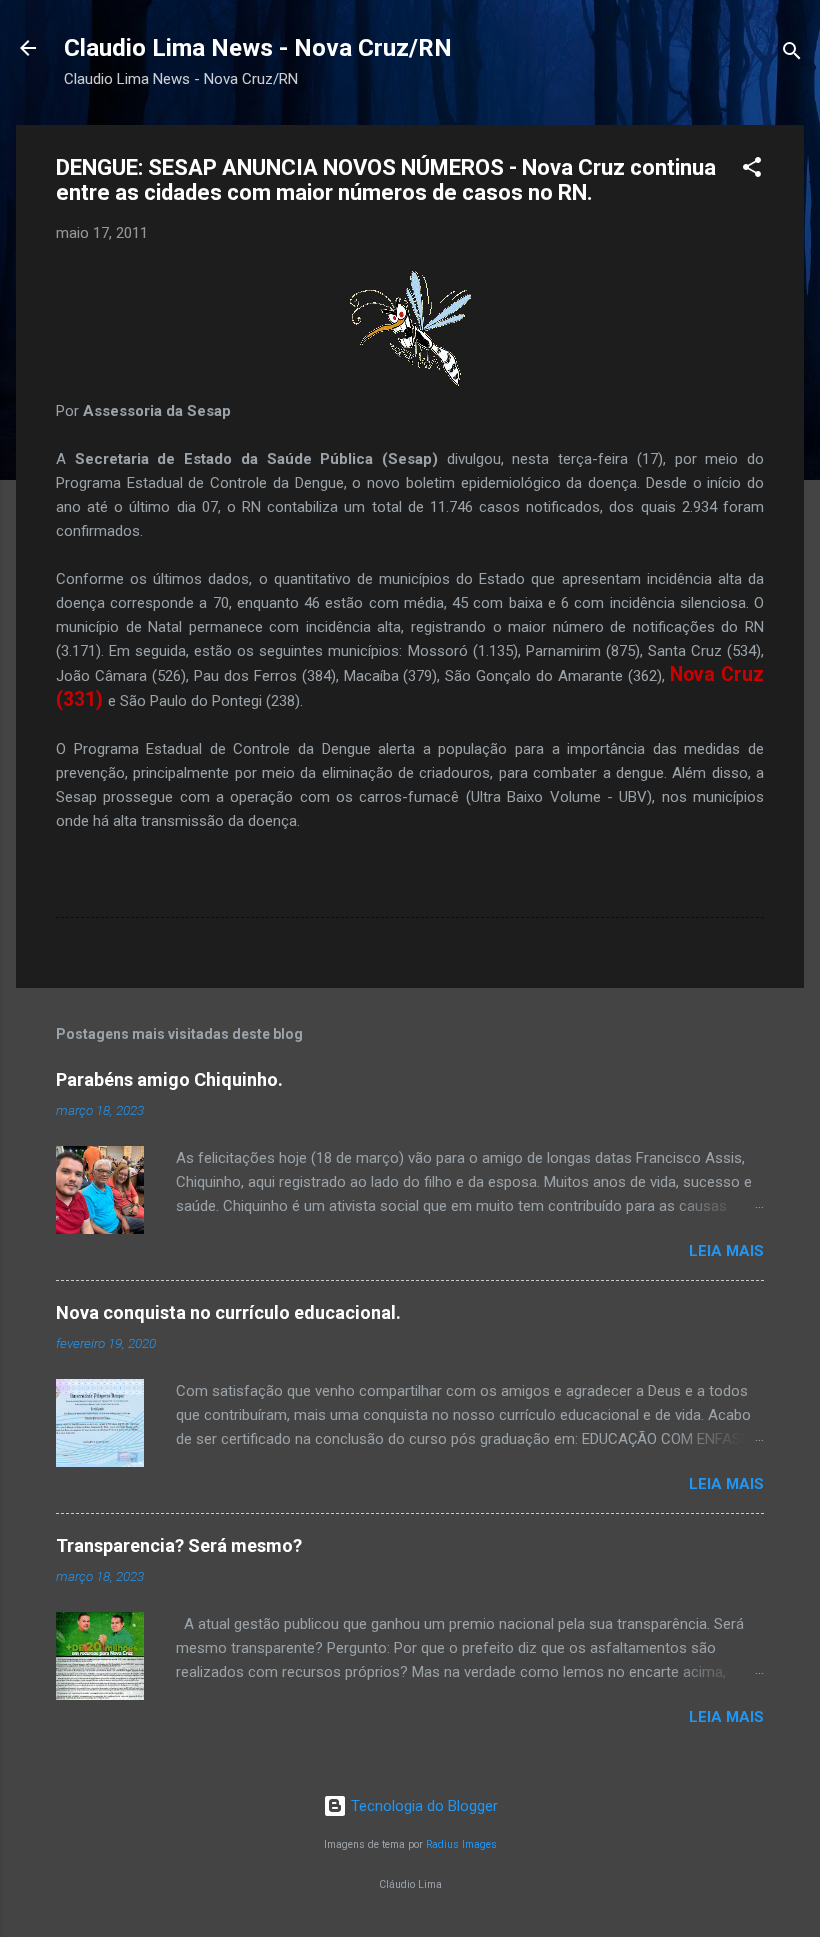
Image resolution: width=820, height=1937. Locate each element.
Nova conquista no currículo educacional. (228, 1312)
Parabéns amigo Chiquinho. (169, 1079)
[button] (752, 170)
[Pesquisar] (792, 54)
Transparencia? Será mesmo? (179, 1545)
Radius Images (461, 1844)
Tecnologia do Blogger (422, 1806)
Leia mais (726, 1251)
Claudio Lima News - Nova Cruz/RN (258, 48)
